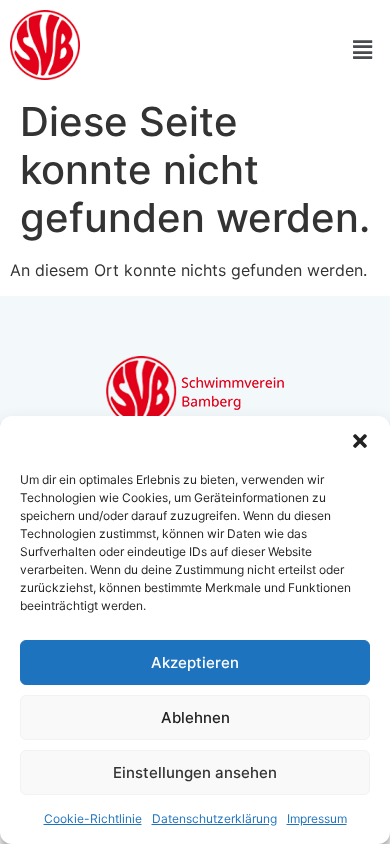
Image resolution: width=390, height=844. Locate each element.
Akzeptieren (195, 662)
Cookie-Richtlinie (93, 818)
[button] (360, 441)
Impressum (317, 818)
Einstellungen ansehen (195, 772)
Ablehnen (195, 717)
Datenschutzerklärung (214, 818)
